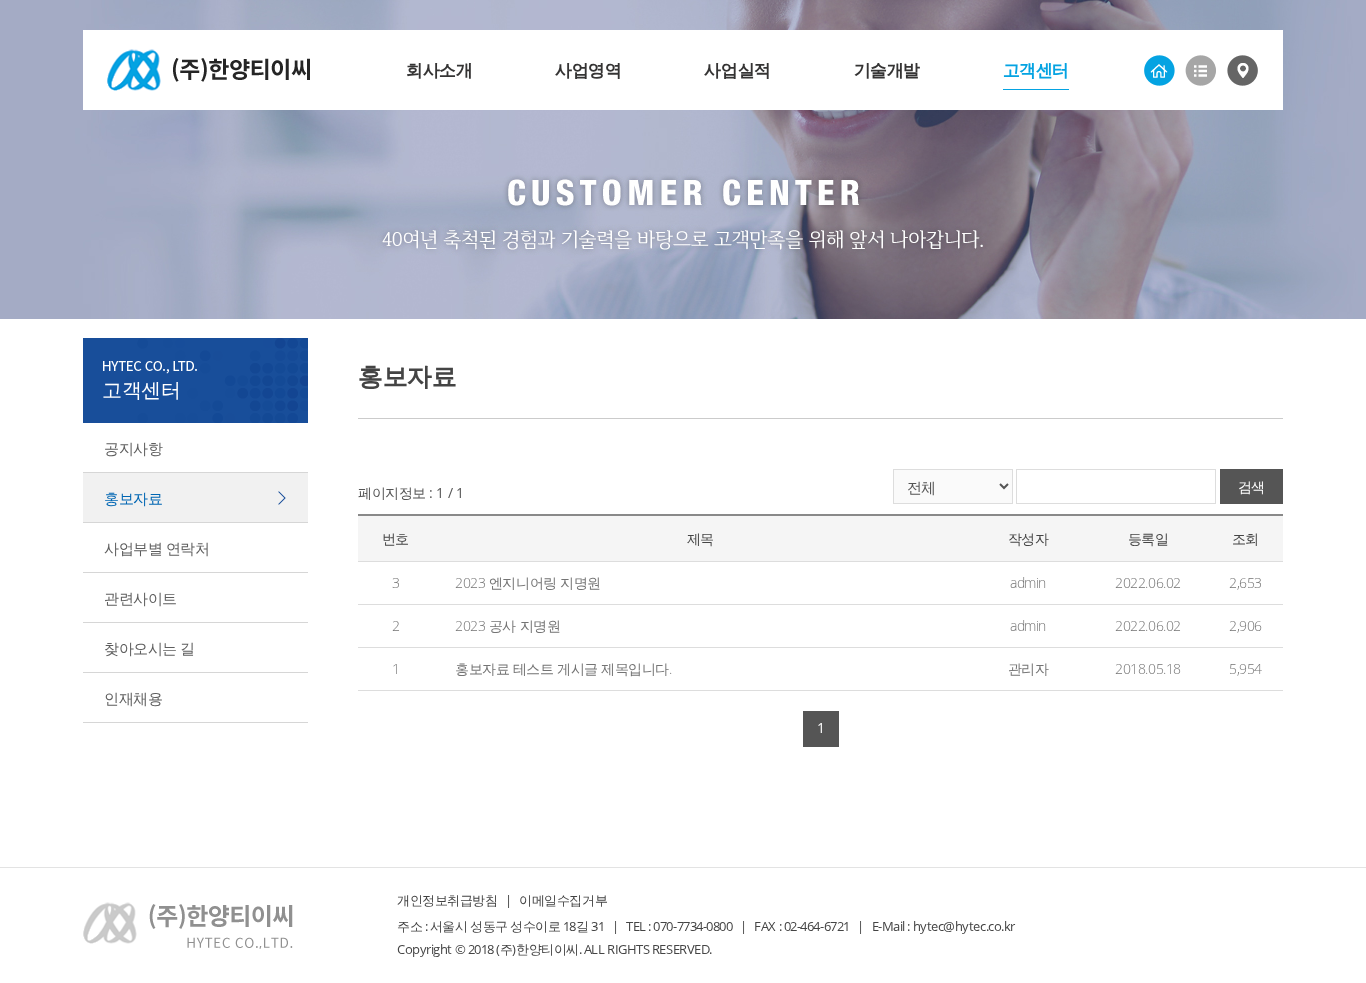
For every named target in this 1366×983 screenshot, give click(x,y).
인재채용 (133, 698)
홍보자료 (133, 498)
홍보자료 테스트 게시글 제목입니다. (563, 668)
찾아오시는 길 (149, 648)
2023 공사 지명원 (507, 625)
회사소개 (439, 69)
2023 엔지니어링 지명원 (528, 582)
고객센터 (1036, 69)
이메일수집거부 (563, 900)
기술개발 (887, 69)
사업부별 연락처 (156, 548)
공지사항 (133, 448)
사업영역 (588, 69)
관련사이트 (140, 598)
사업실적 (737, 69)
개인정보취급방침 (447, 900)
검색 (1251, 486)
